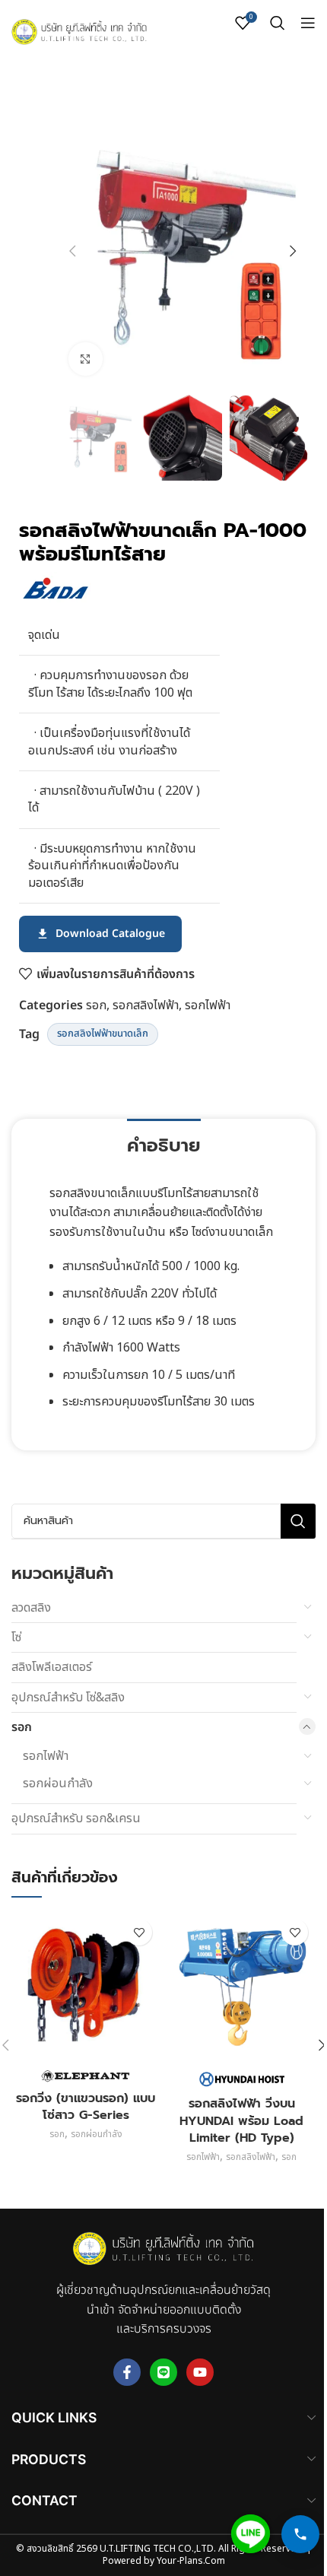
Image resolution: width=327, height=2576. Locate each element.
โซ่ (16, 1637)
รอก (96, 1005)
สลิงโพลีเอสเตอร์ (52, 1667)
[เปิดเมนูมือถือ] (308, 23)
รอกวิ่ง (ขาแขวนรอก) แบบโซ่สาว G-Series (86, 2107)
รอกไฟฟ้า (208, 1005)
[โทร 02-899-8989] (300, 2534)
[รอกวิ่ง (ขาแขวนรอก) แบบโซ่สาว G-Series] (86, 1985)
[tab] (164, 1144)
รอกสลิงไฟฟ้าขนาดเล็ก (103, 1034)
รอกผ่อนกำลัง (58, 1784)
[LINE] (251, 2534)
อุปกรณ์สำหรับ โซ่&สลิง (68, 1698)
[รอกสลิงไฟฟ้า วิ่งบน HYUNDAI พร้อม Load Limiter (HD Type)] (241, 1985)
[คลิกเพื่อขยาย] (86, 359)
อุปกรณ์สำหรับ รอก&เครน (76, 1818)
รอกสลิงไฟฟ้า (146, 1005)
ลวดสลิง (31, 1608)
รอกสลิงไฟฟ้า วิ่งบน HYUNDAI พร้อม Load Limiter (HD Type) (241, 2121)
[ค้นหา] (278, 23)
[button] (72, 251)
